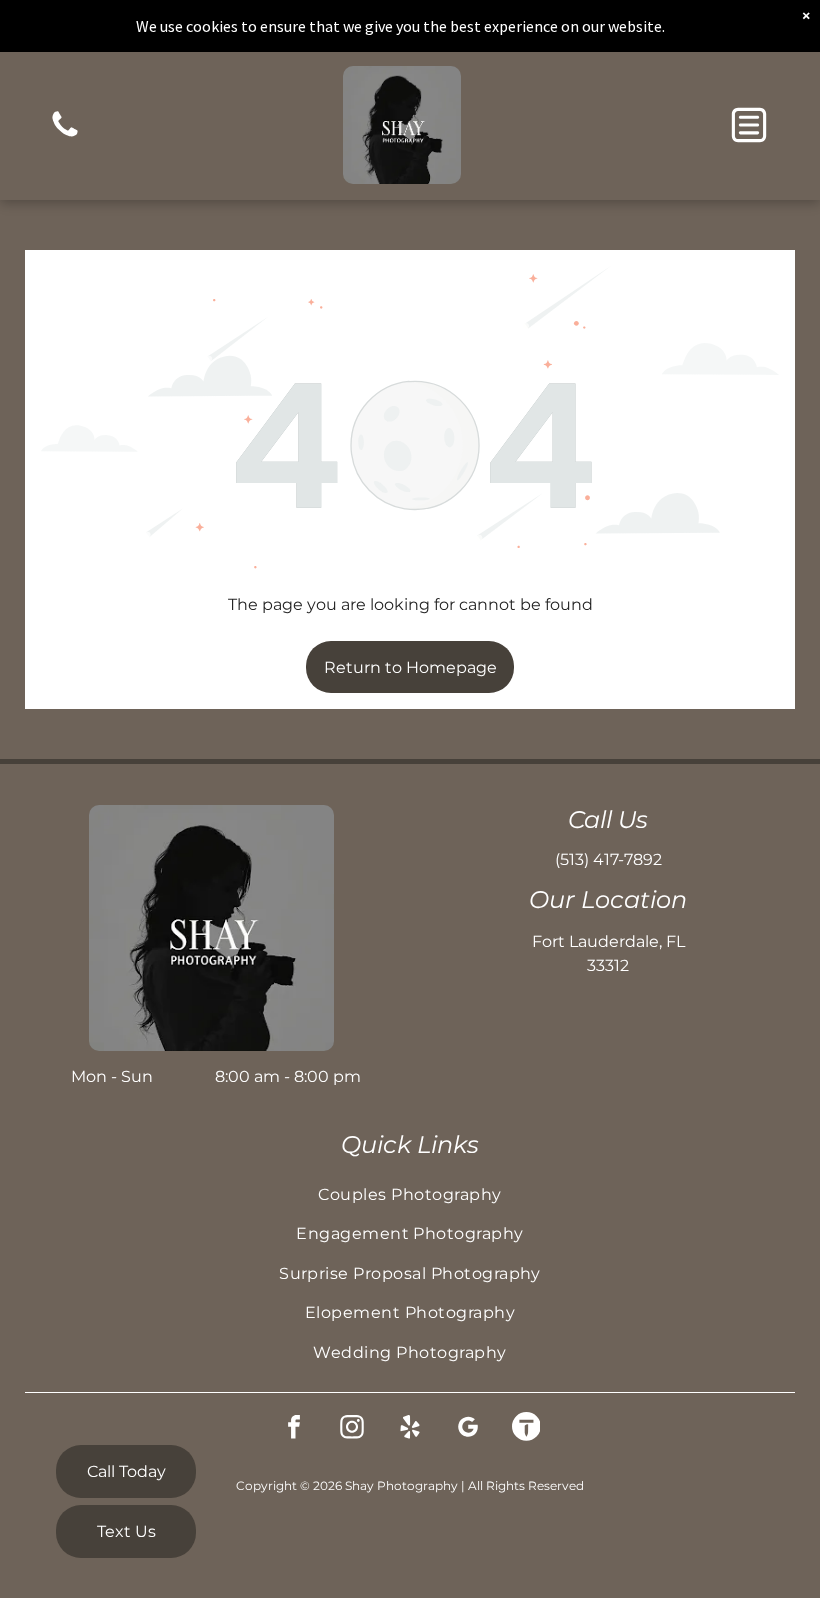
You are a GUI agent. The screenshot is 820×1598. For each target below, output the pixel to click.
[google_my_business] (468, 1429)
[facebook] (294, 1429)
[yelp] (410, 1429)
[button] (749, 125)
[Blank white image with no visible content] (65, 135)
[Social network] (526, 1429)
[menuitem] (410, 1194)
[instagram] (352, 1429)
